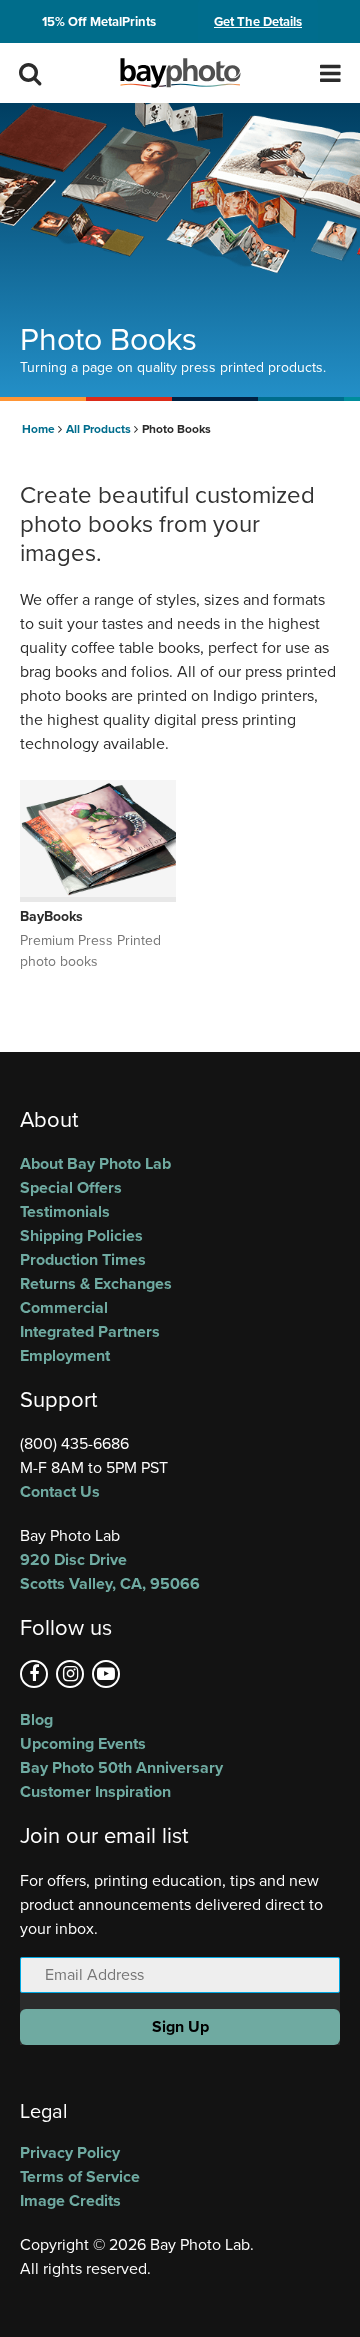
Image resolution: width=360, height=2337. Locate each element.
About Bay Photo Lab (95, 1163)
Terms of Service (80, 2176)
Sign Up (180, 2026)
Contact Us (60, 1491)
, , (110, 1571)
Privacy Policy (70, 2152)
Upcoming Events (83, 1743)
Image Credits (70, 2200)
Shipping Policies (81, 1235)
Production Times (83, 1259)
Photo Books (176, 429)
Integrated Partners (90, 1331)
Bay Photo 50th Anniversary (121, 1767)
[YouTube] (106, 1674)
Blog (36, 1719)
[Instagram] (70, 1674)
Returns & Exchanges (96, 1283)
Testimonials (65, 1211)
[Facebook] (34, 1674)
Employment (65, 1355)
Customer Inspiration (95, 1791)
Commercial (64, 1307)
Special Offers (71, 1187)
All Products (100, 429)
